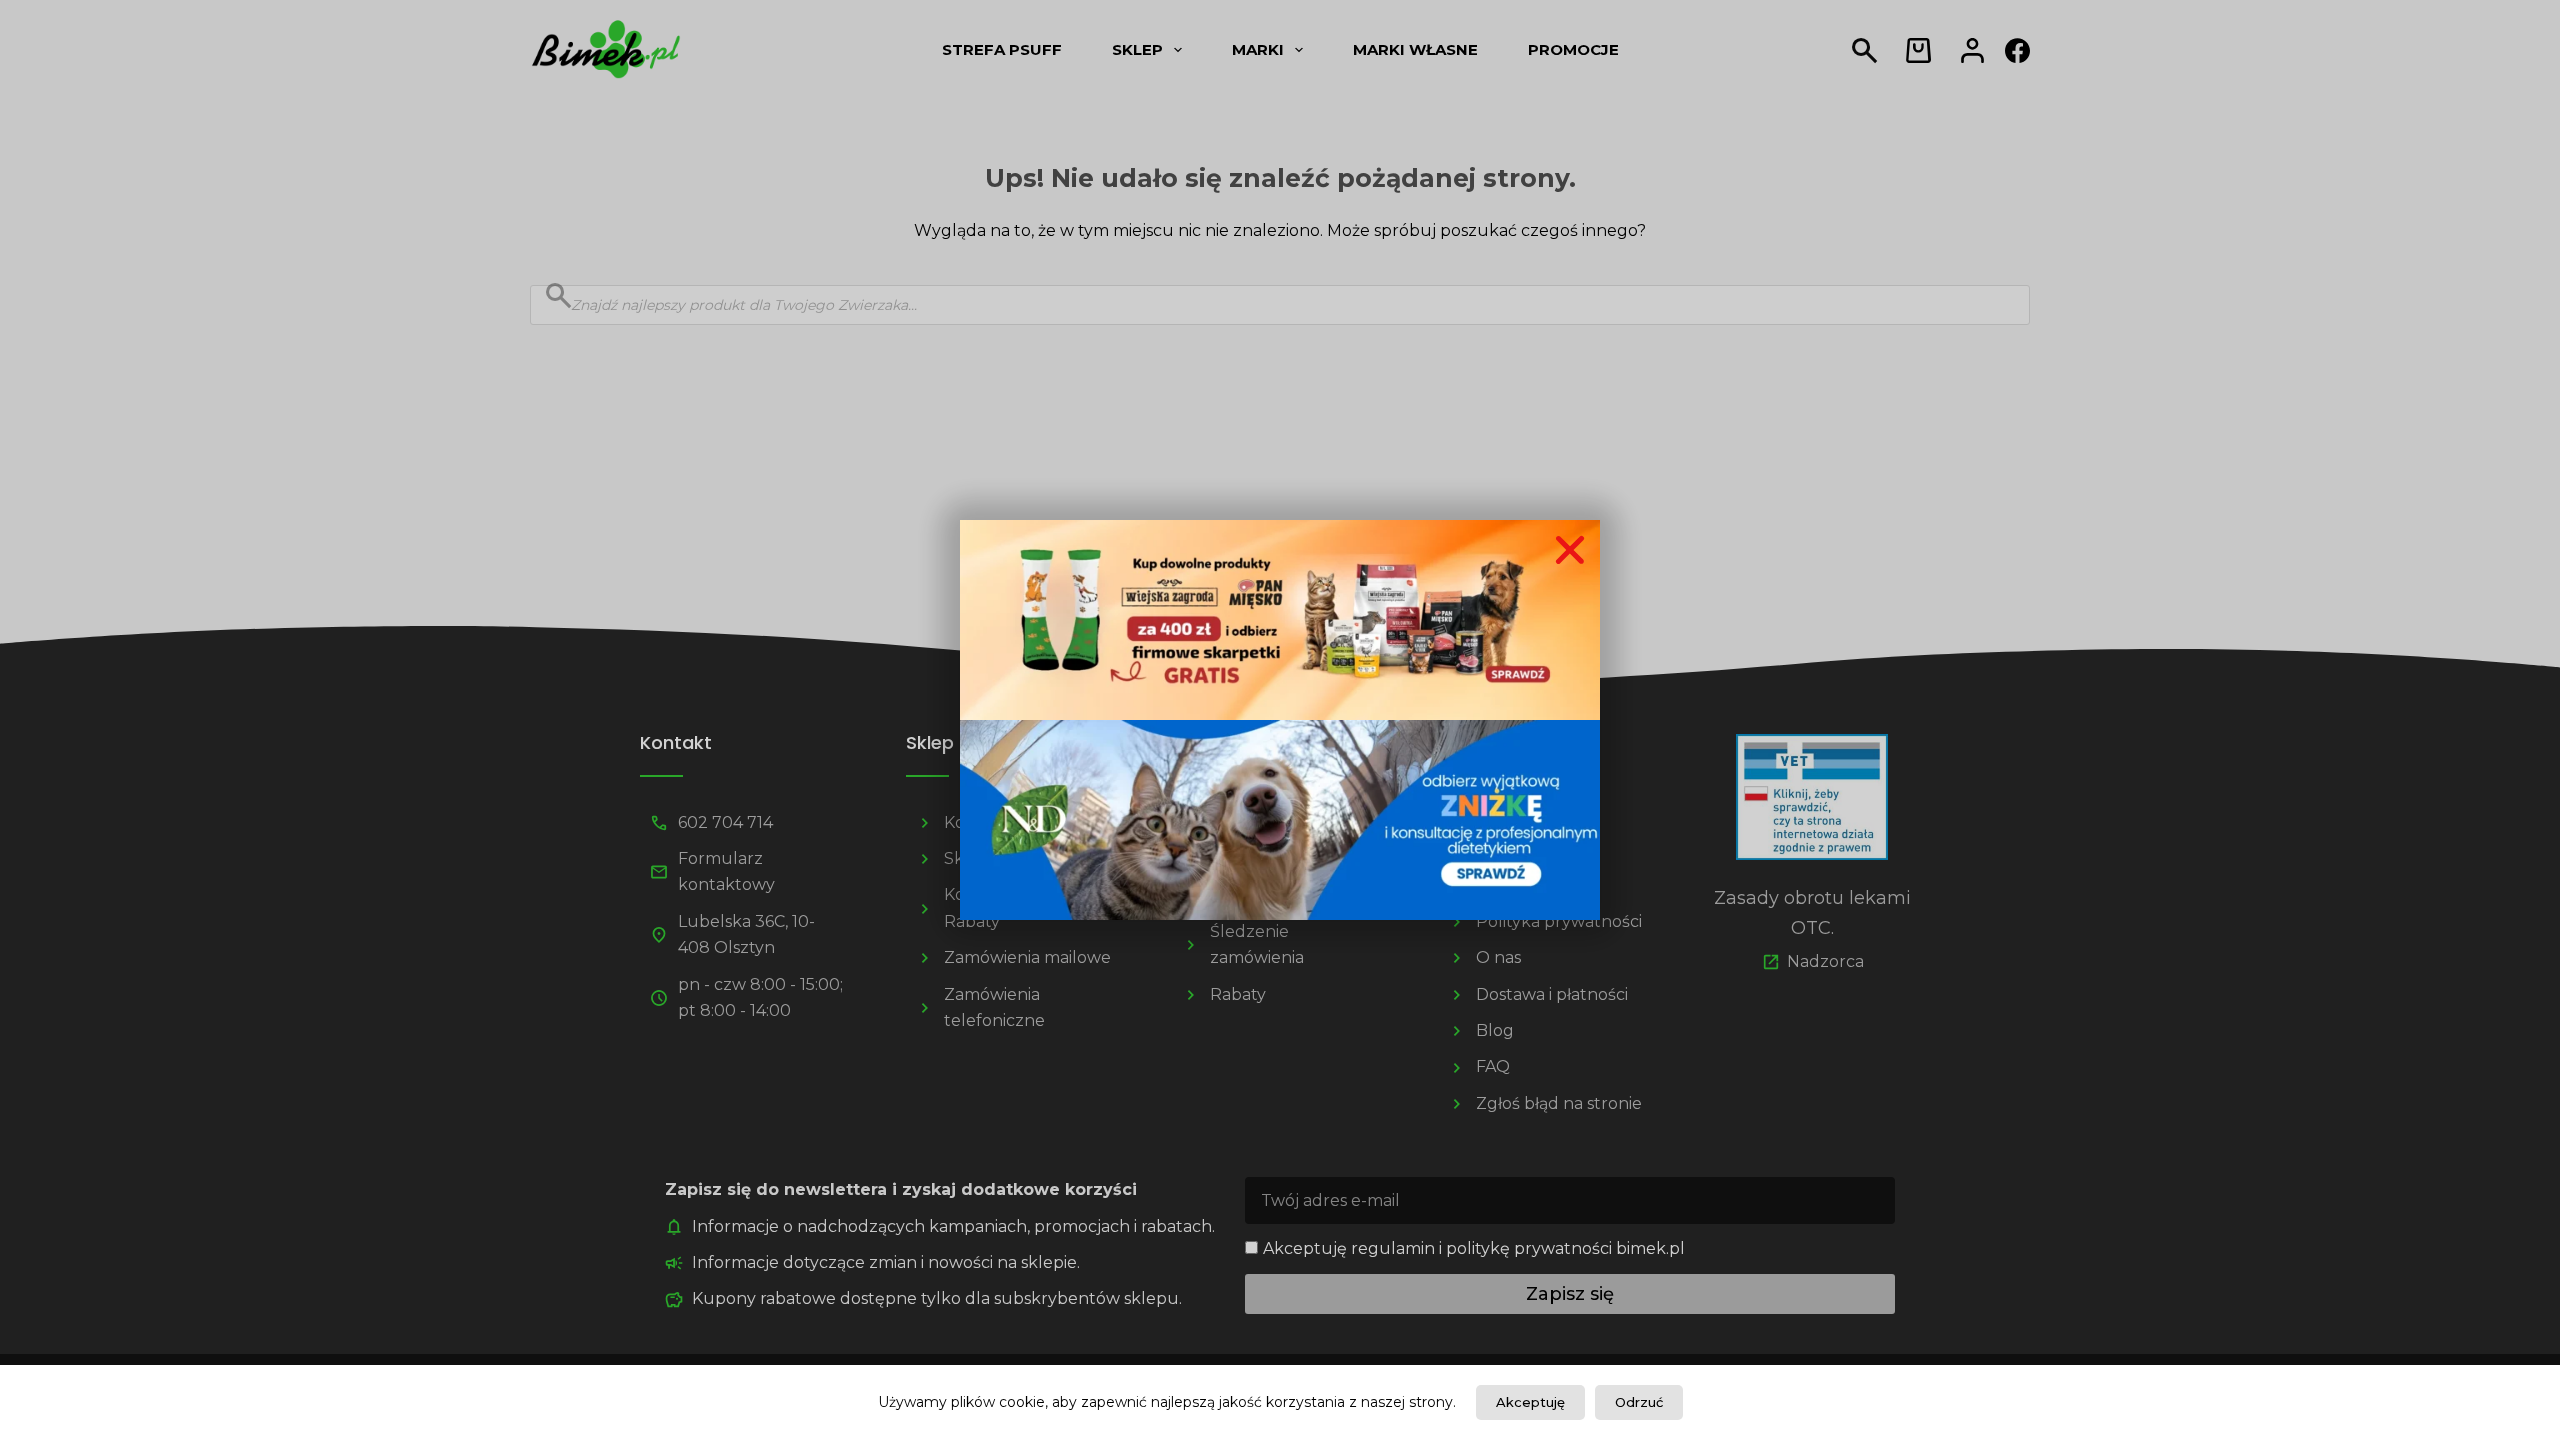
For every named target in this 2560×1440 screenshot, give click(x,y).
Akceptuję (1530, 1402)
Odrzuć (1639, 1402)
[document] (1280, 720)
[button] (1570, 550)
